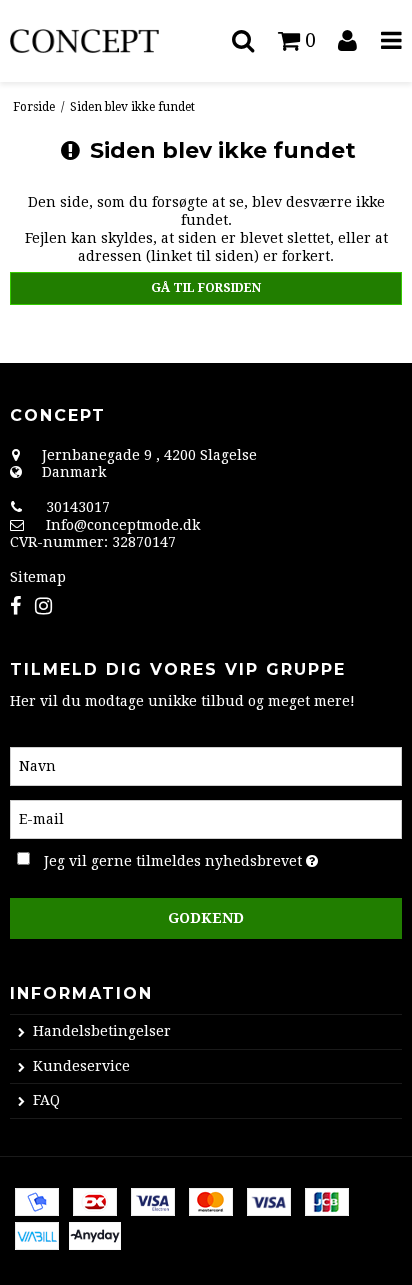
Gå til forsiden (206, 288)
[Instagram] (43, 606)
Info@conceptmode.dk (123, 525)
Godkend (206, 918)
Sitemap (38, 577)
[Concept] (103, 41)
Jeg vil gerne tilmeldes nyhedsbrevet (186, 858)
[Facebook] (15, 606)
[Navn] (206, 765)
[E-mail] (206, 818)
